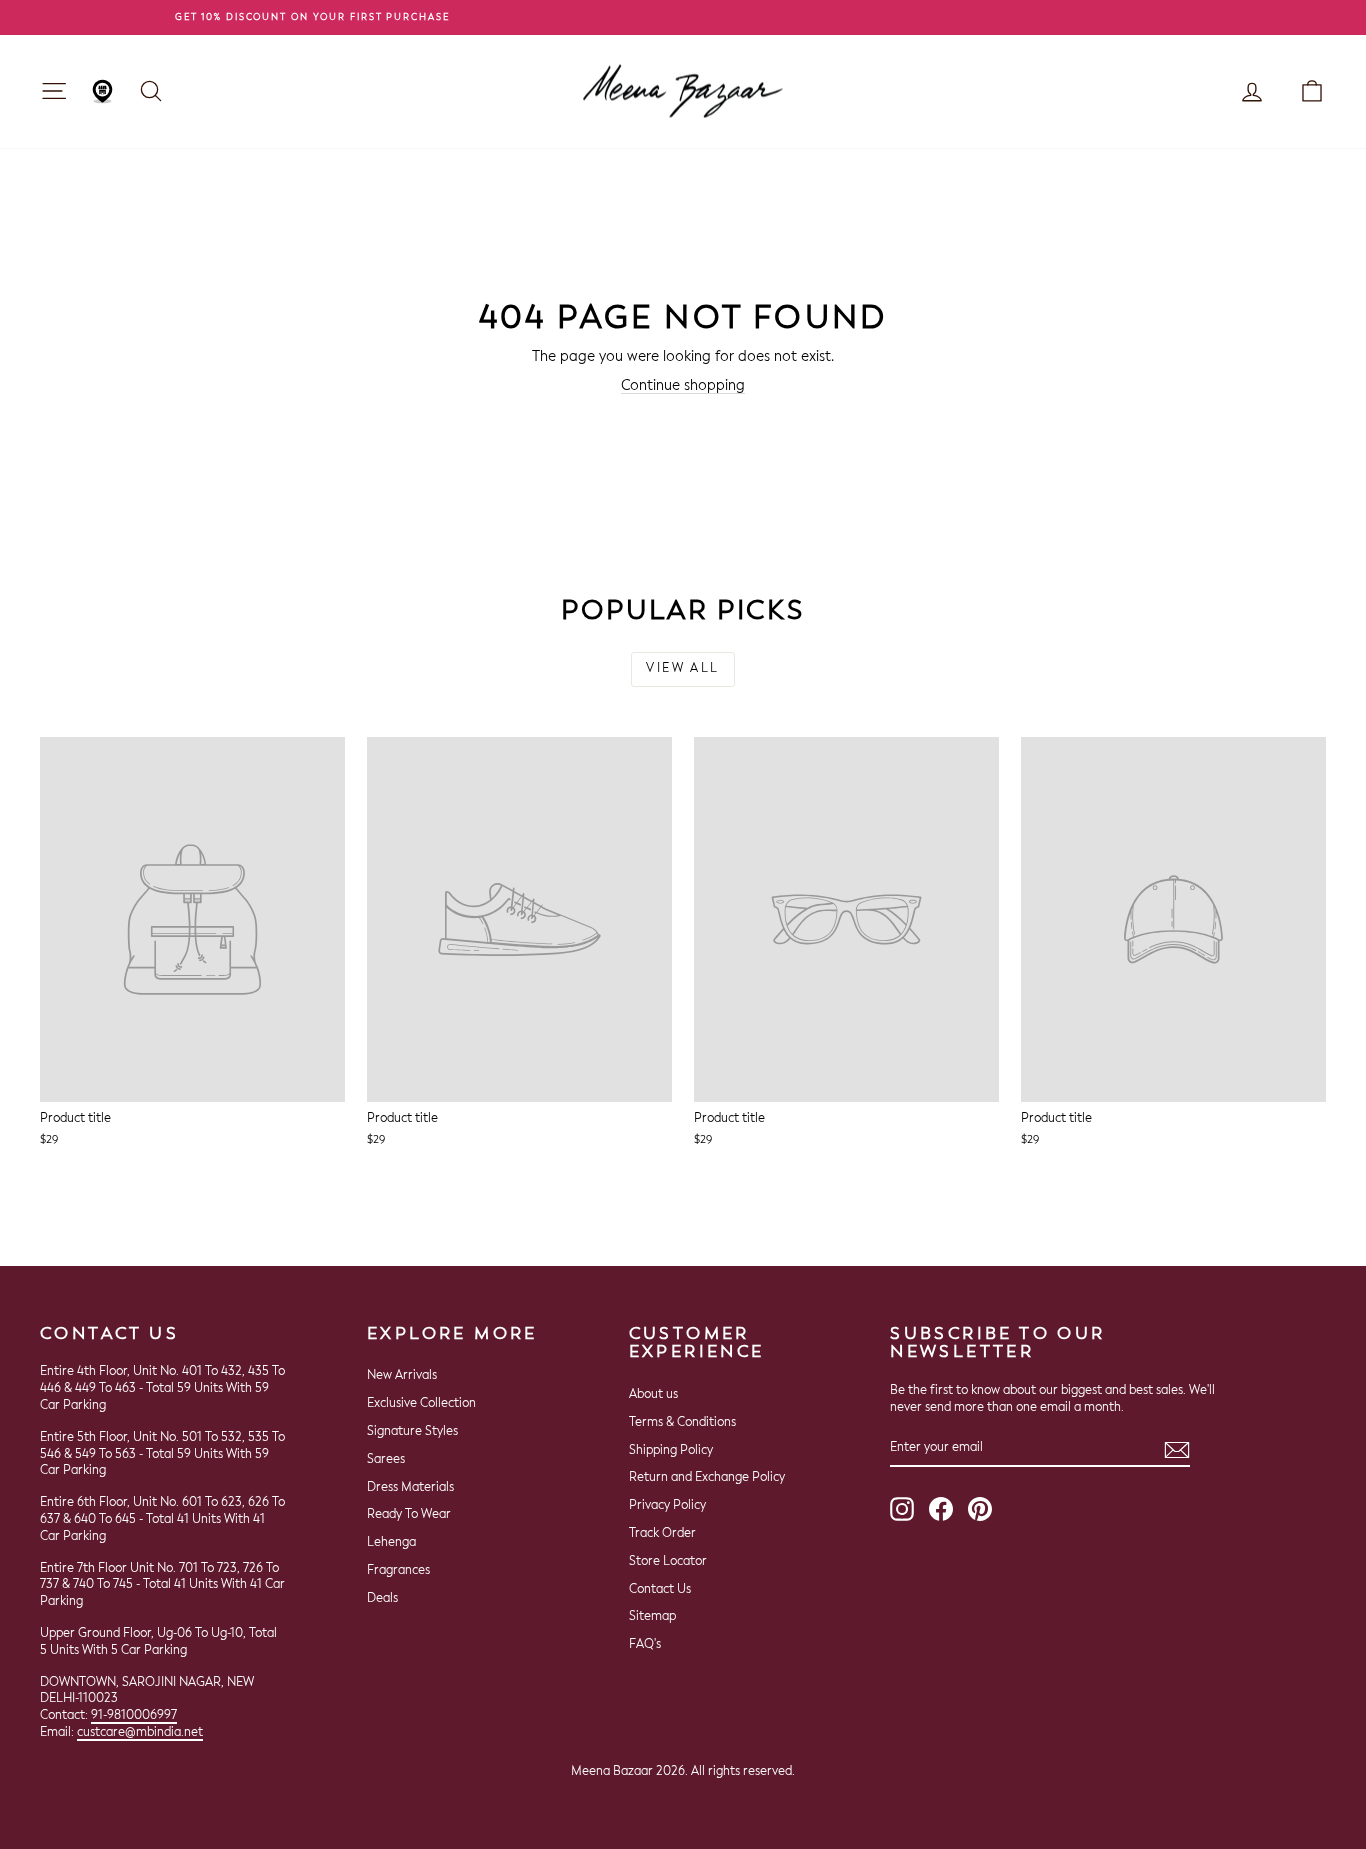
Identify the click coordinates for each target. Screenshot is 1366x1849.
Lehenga (391, 1543)
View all (682, 669)
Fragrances (398, 1571)
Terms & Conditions (682, 1423)
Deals (382, 1599)
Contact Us (660, 1590)
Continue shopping (683, 386)
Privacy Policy (667, 1506)
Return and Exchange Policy (707, 1478)
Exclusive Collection (421, 1404)
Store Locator (668, 1562)
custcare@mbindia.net (140, 1733)
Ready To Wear (409, 1515)
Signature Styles (412, 1432)
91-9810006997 (134, 1716)
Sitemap (652, 1617)
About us (653, 1395)
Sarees (386, 1460)
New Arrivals (402, 1376)
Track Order (662, 1534)
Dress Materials (410, 1488)
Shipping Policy (671, 1451)
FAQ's (645, 1645)
